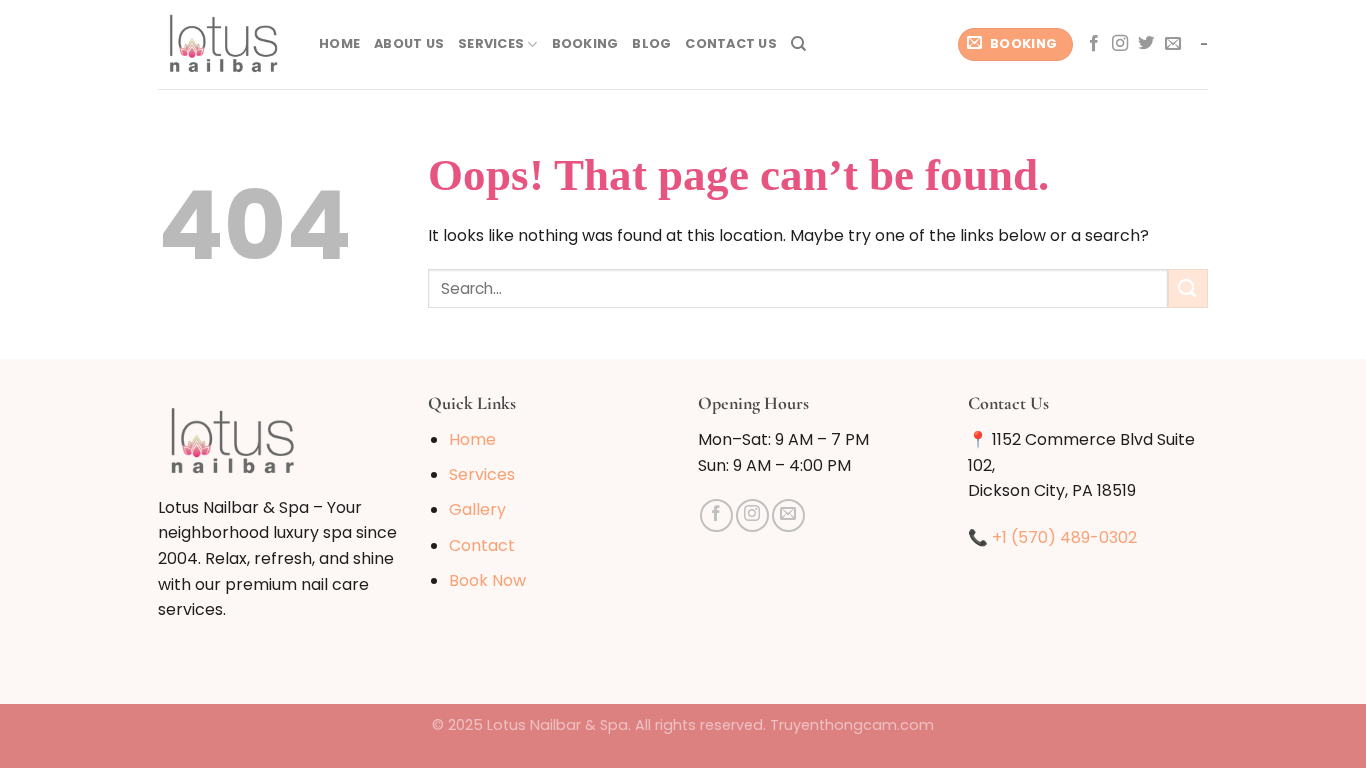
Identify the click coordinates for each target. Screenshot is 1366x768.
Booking (585, 43)
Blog (651, 43)
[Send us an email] (1173, 44)
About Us (409, 43)
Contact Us (731, 43)
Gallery (477, 509)
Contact (482, 545)
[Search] (798, 44)
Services (491, 43)
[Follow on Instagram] (1120, 44)
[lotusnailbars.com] (223, 44)
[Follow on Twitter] (1146, 44)
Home (339, 43)
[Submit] (1188, 288)
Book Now (487, 580)
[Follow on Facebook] (1094, 44)
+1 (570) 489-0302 (1064, 537)
